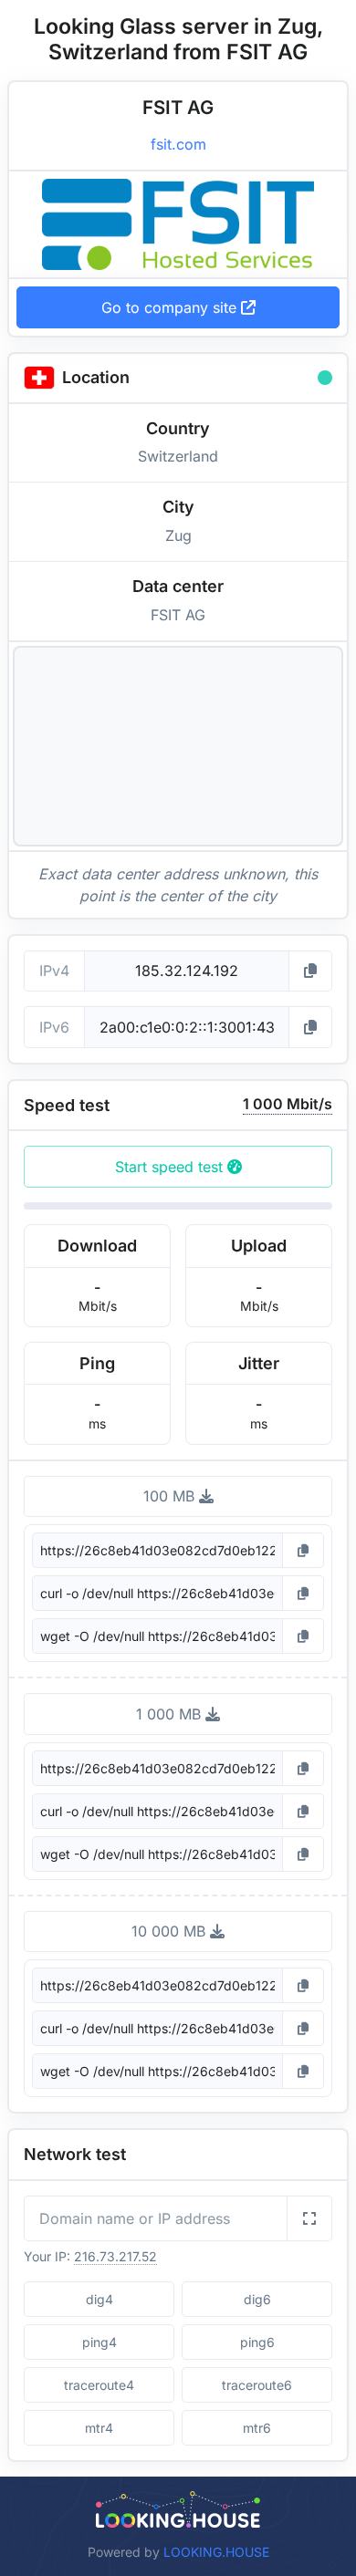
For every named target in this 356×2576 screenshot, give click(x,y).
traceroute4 (99, 2385)
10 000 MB (171, 1931)
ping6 (257, 2342)
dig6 (257, 2299)
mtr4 (99, 2428)
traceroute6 (257, 2385)
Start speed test (171, 1167)
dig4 (99, 2299)
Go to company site (171, 307)
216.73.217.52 (115, 2256)
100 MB (171, 1496)
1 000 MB (171, 1714)
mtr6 (257, 2428)
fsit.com (178, 144)
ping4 (99, 2342)
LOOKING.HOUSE (216, 2552)
